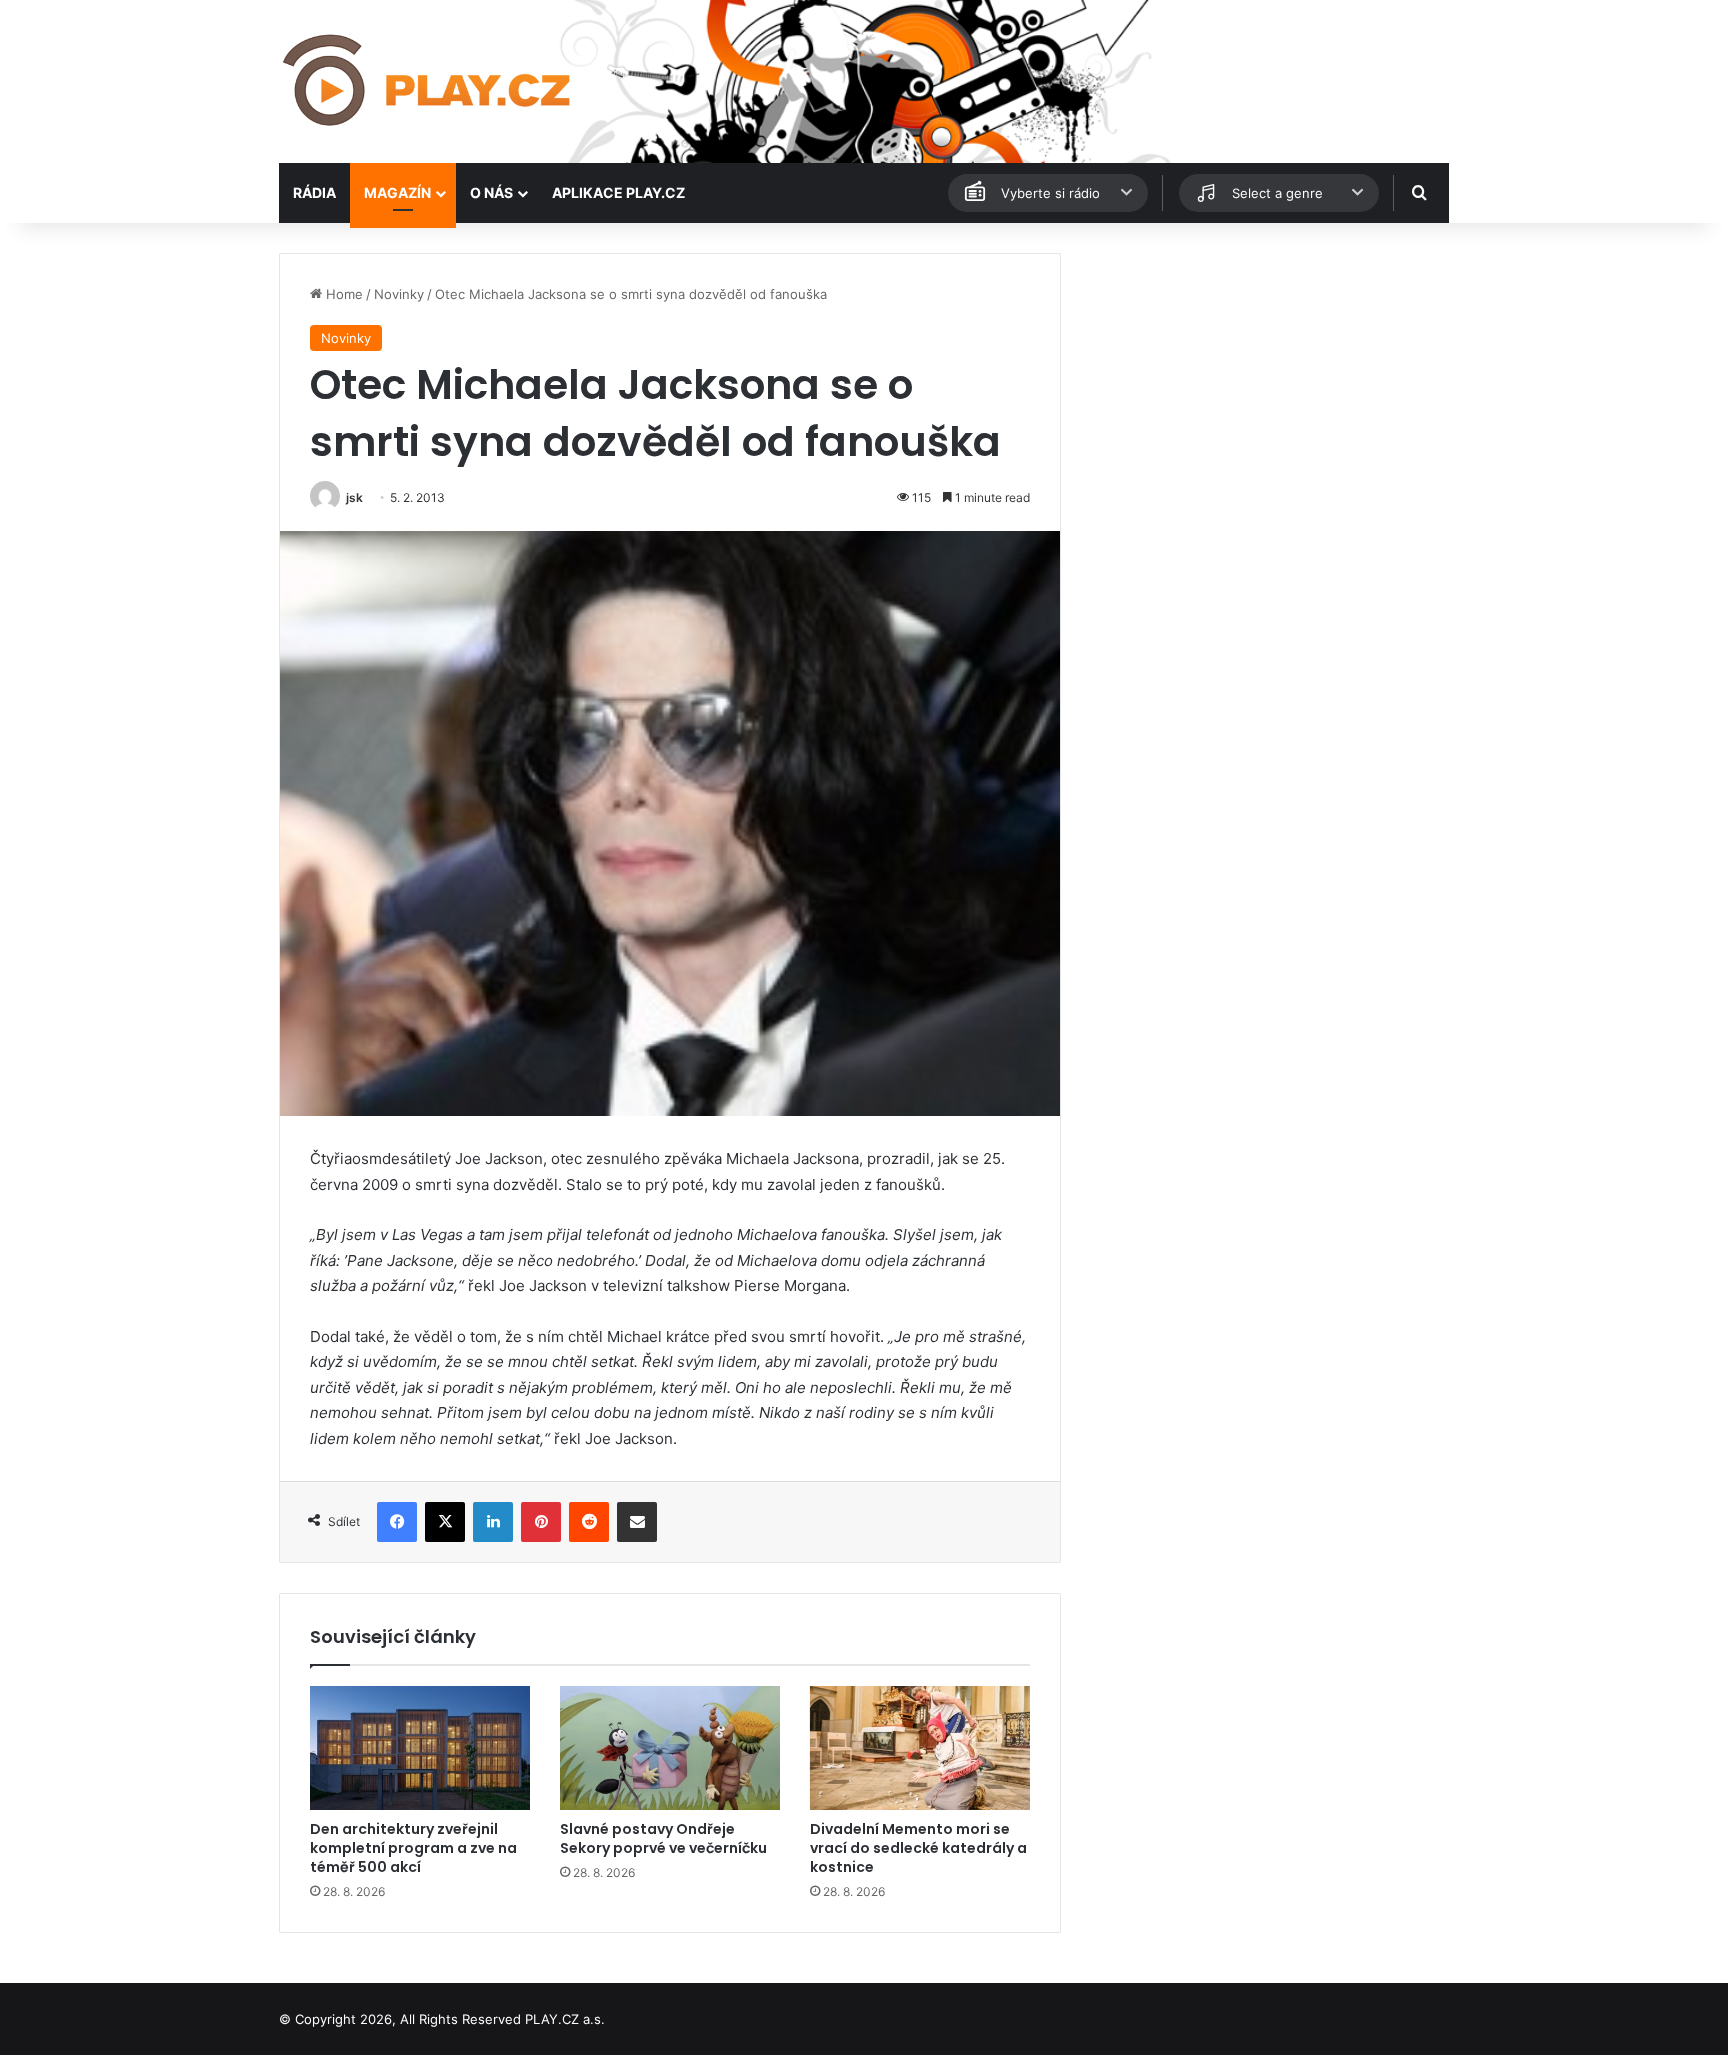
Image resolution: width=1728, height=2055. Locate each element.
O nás (491, 192)
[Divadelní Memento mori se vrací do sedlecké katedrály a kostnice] (920, 1748)
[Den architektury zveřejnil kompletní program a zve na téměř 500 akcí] (420, 1748)
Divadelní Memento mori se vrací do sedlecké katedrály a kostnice (918, 1848)
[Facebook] (397, 1522)
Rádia (314, 192)
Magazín (397, 192)
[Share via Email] (637, 1522)
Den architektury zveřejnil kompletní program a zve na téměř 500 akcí (413, 1848)
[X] (445, 1522)
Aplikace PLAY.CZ (618, 192)
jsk (354, 497)
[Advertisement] (1264, 393)
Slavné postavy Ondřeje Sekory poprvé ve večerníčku (663, 1838)
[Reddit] (589, 1522)
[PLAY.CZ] (428, 81)
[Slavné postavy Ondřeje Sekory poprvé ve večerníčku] (670, 1748)
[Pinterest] (541, 1522)
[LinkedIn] (493, 1522)
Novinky (399, 294)
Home (342, 294)
